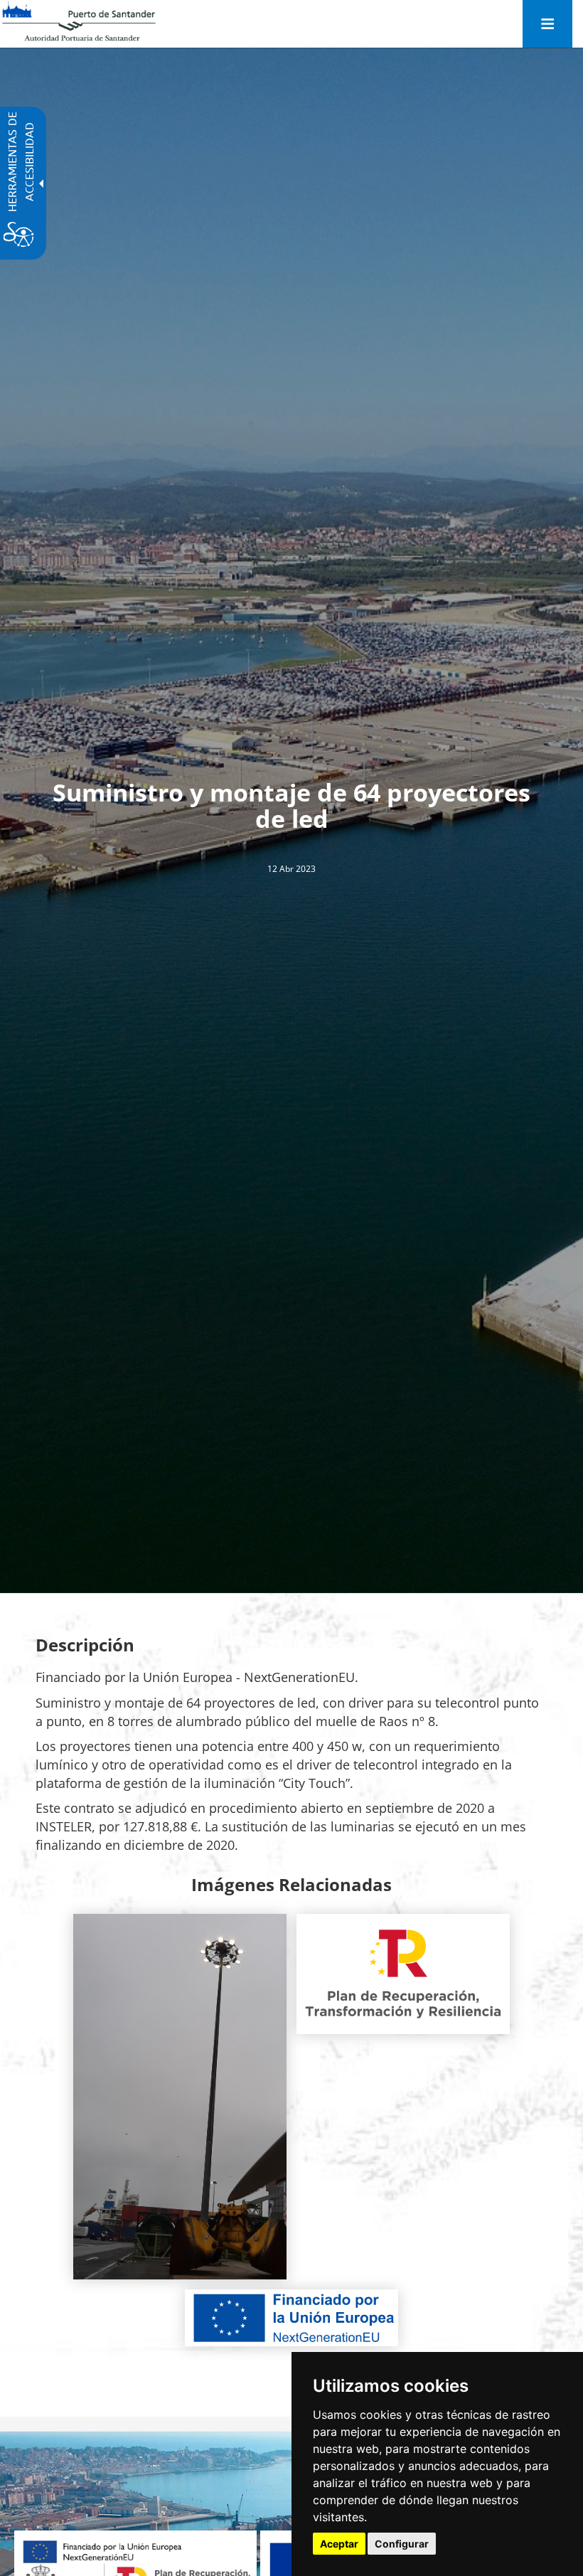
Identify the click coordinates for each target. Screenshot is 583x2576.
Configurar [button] (402, 2544)
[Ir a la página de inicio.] (79, 21)
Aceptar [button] (339, 2544)
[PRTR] (403, 1974)
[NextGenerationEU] (291, 2318)
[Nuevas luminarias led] (180, 2097)
